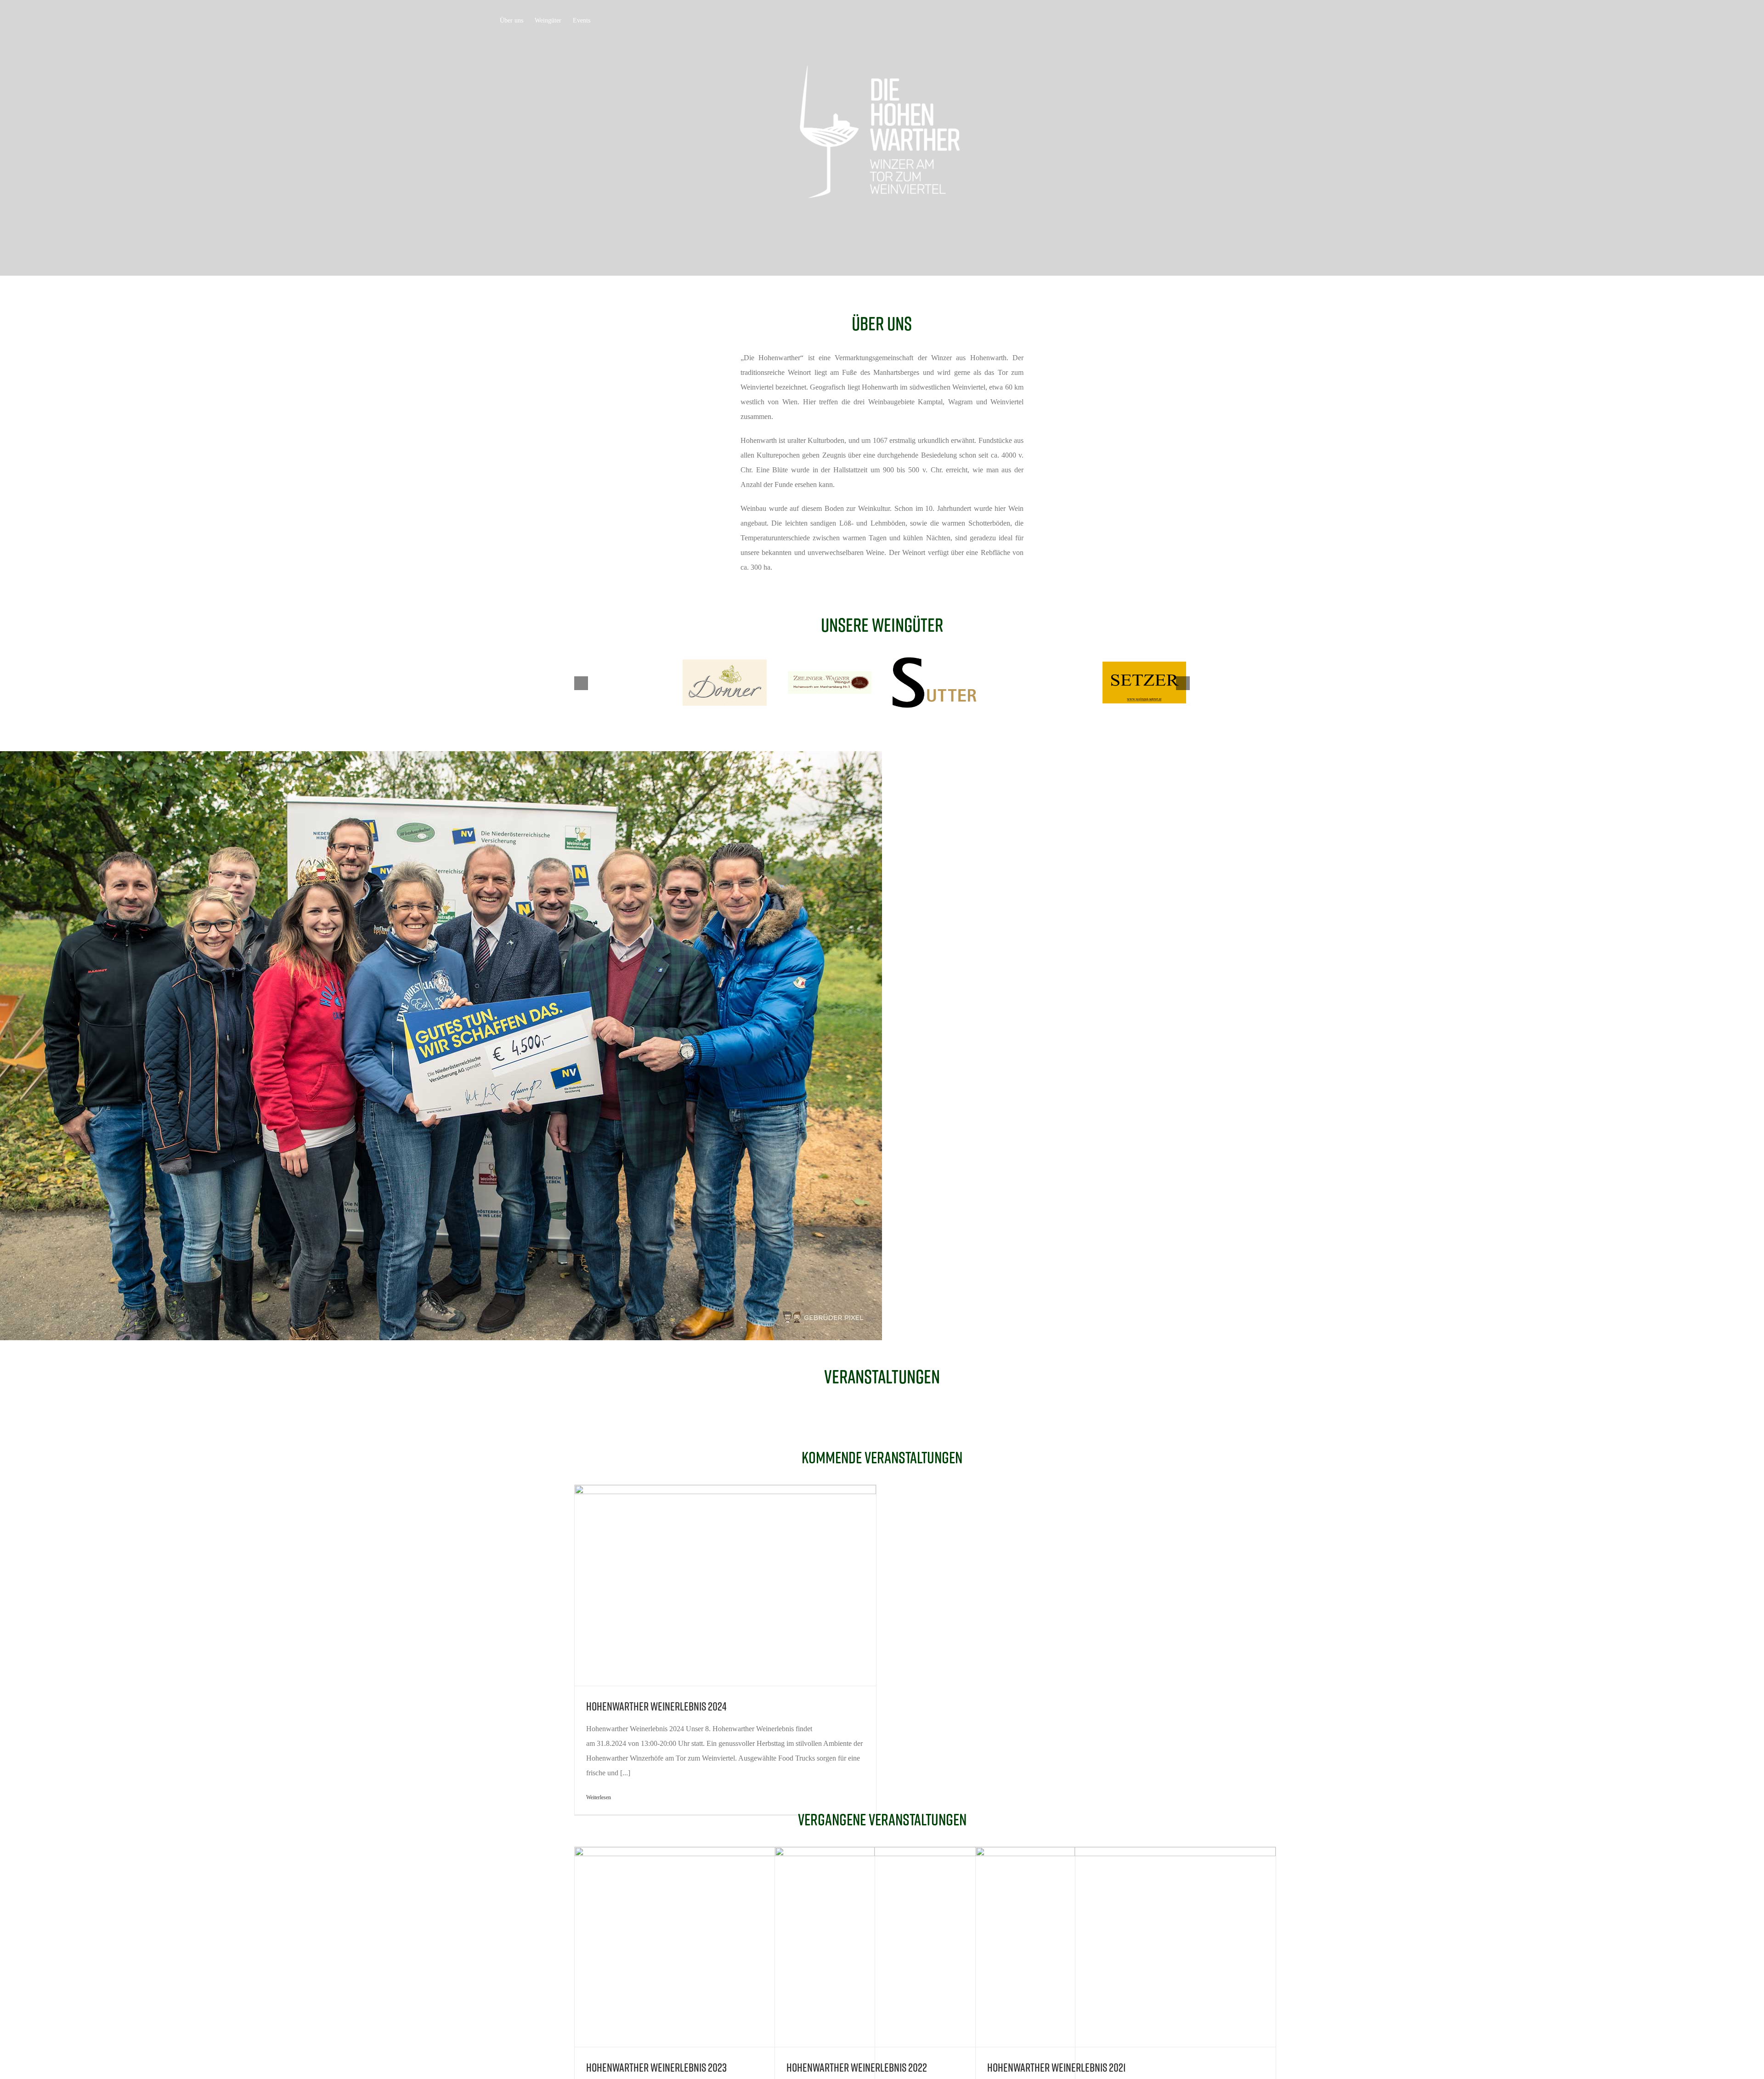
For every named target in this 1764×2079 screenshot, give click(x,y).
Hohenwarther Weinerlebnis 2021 (1057, 2067)
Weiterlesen (599, 1797)
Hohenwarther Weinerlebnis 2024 (656, 1706)
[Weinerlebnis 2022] (882, 138)
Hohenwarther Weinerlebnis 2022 (857, 2067)
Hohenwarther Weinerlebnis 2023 (656, 2067)
